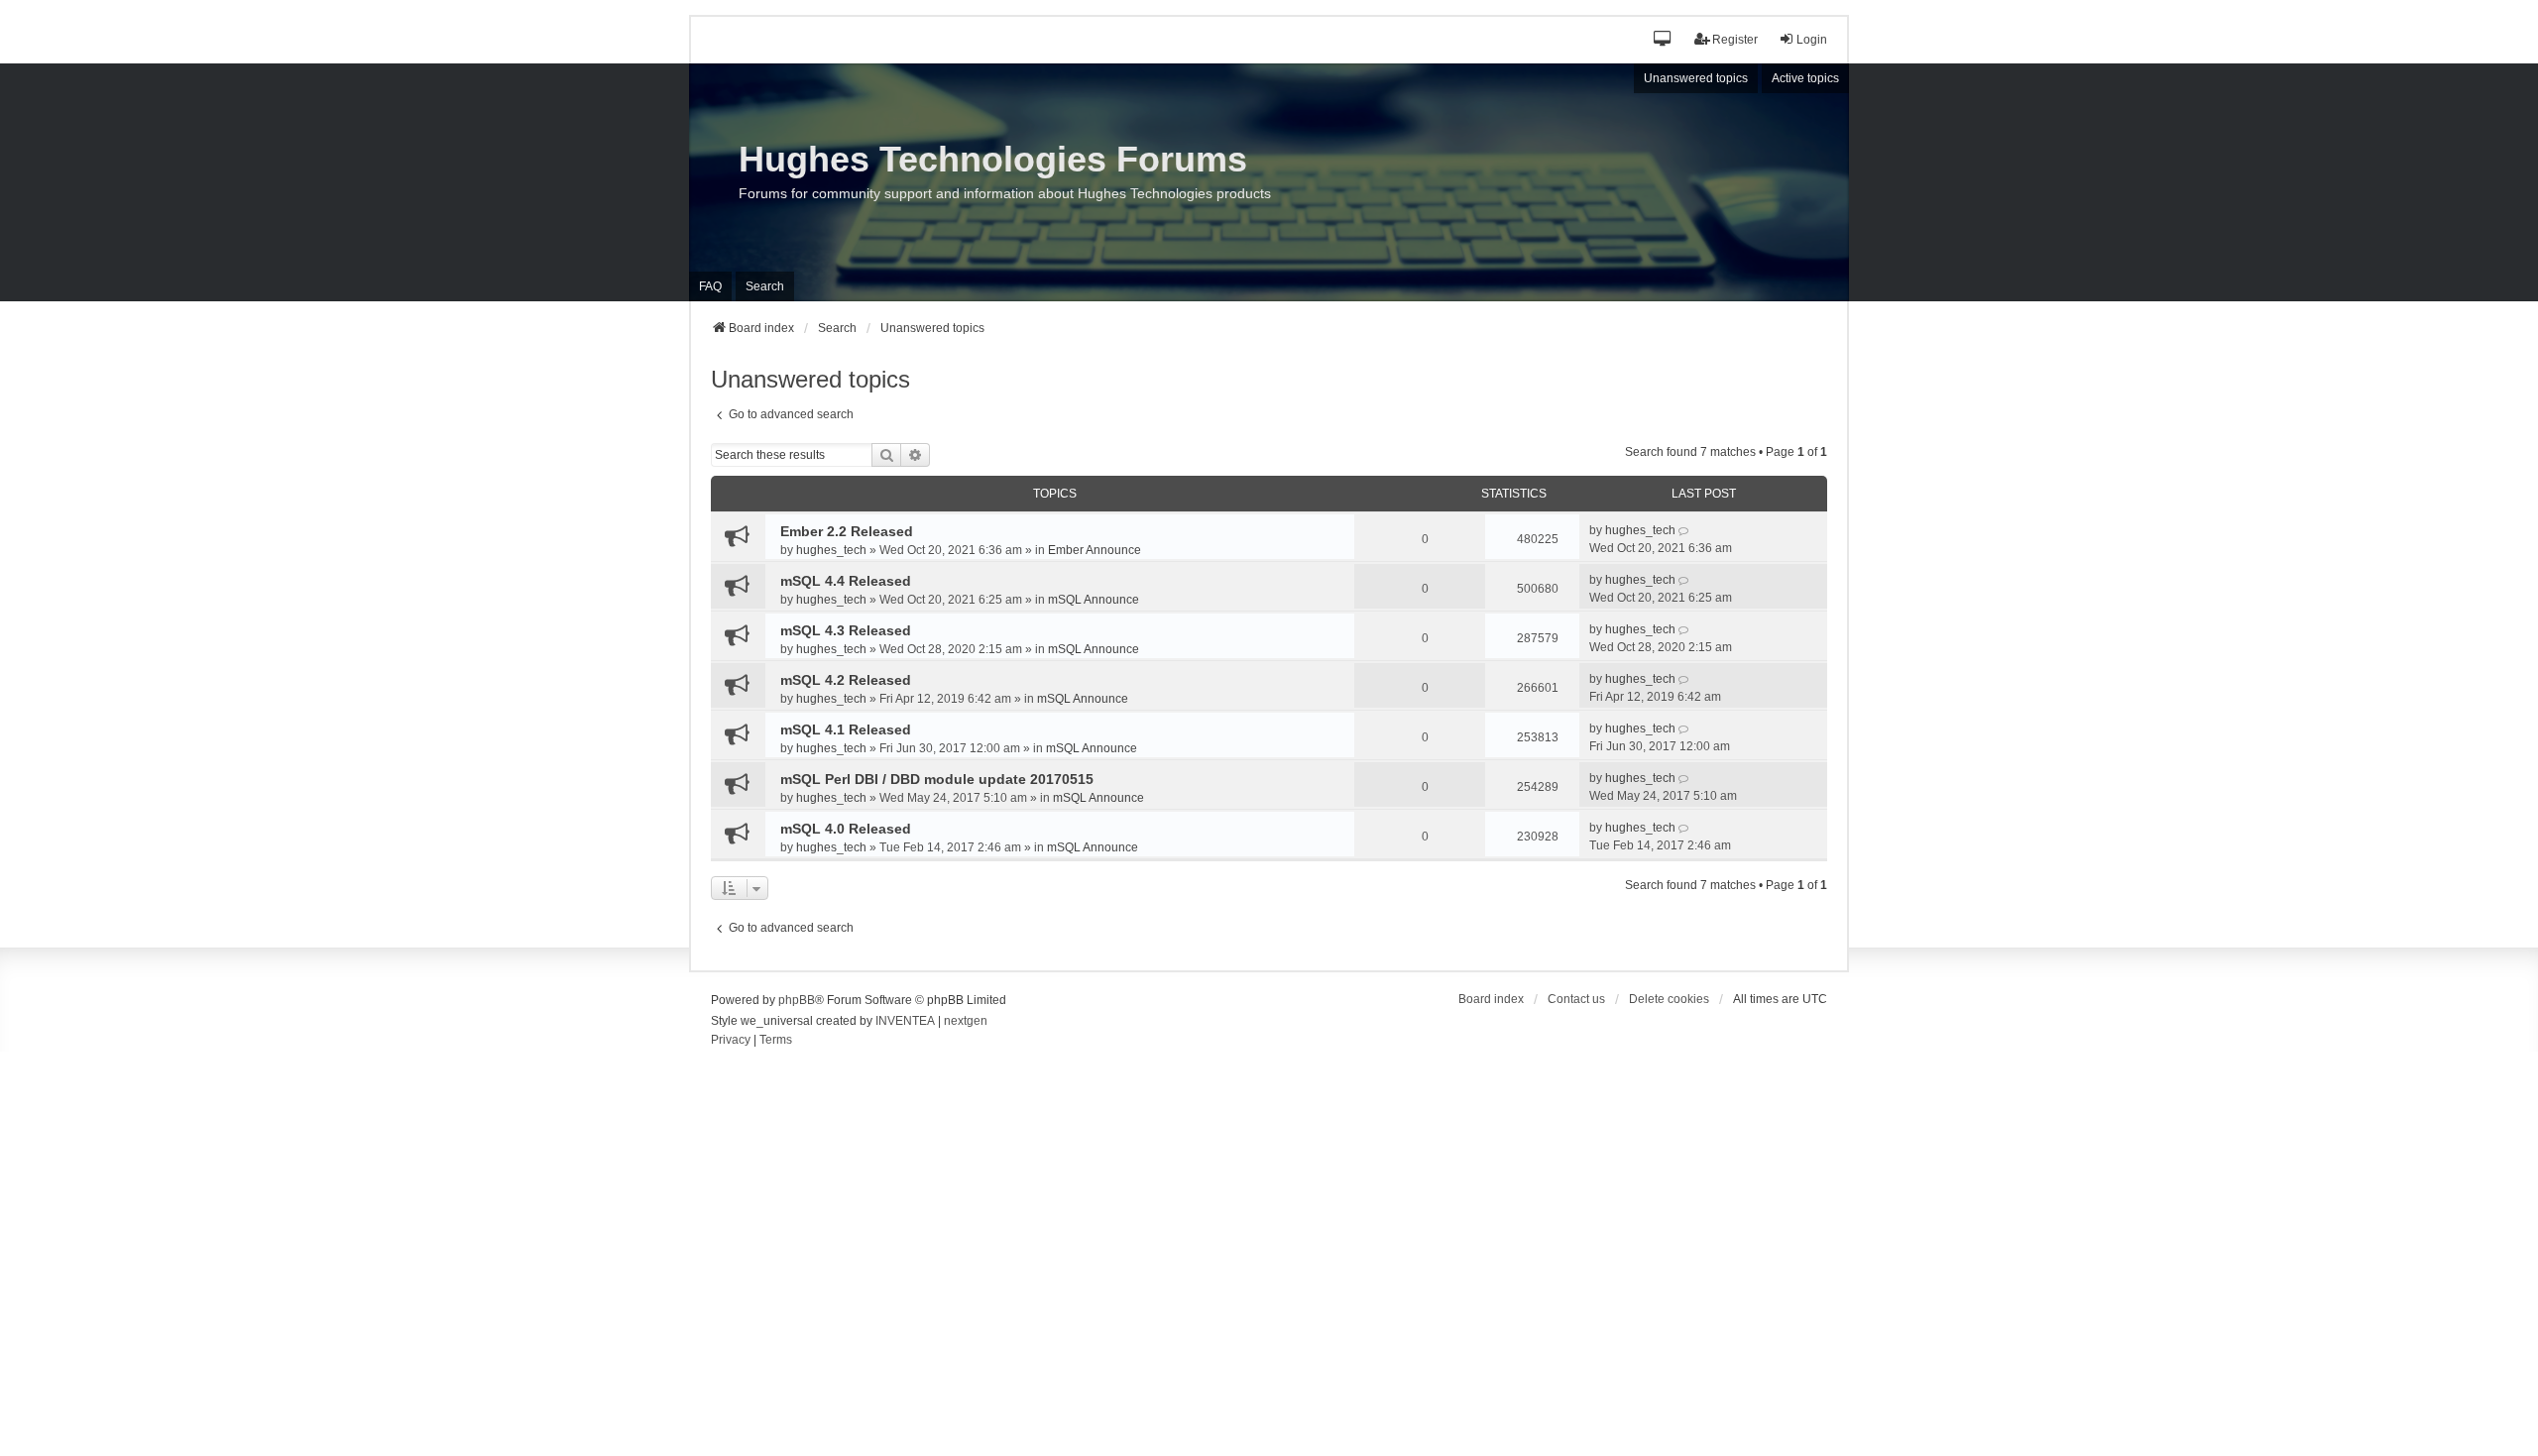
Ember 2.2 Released (847, 531)
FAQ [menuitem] (710, 286)
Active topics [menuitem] (1805, 78)
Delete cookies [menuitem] (1669, 999)
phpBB (797, 1000)
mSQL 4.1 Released (846, 729)
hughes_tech (831, 550)
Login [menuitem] (1812, 40)
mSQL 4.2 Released (846, 680)
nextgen (966, 1021)
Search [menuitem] (765, 286)
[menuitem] (731, 1041)
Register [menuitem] (1735, 40)
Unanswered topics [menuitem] (1696, 78)
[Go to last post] (1685, 530)
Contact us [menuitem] (1576, 999)
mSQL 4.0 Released (846, 829)
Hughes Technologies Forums (993, 159)
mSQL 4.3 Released (846, 630)
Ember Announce (1095, 550)
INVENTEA (905, 1021)
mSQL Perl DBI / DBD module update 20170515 (937, 779)
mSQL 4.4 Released (846, 581)
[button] (1663, 40)
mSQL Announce (1094, 600)
